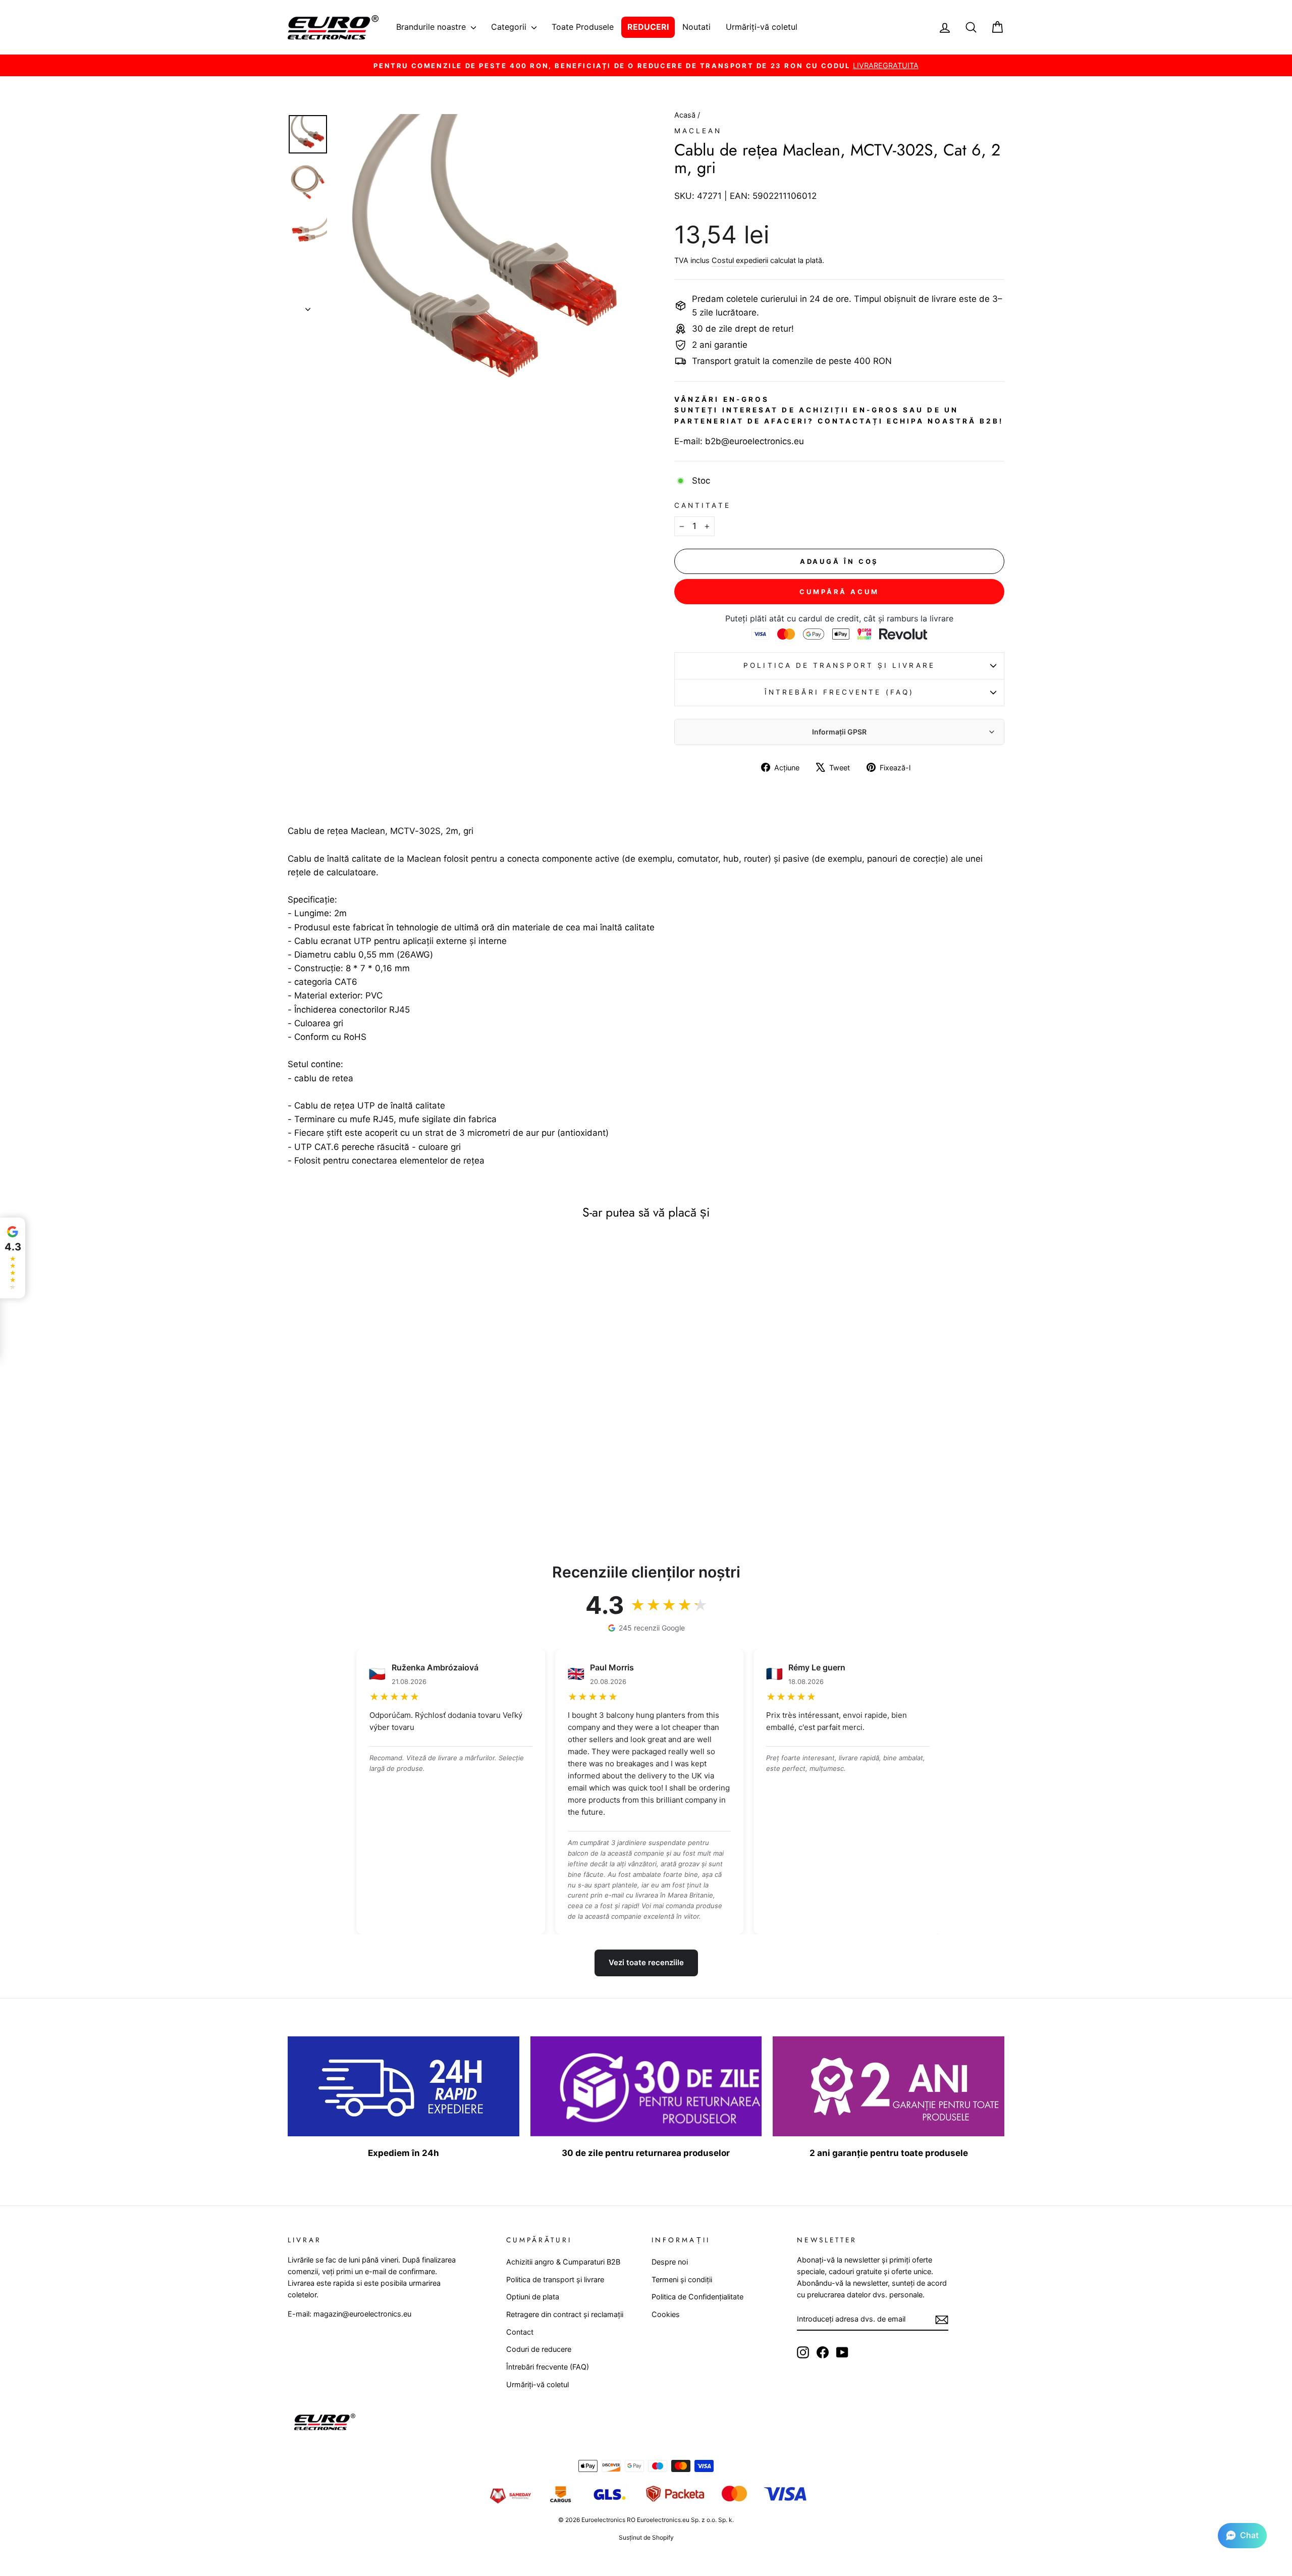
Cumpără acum (839, 592)
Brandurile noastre (432, 27)
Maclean (698, 131)
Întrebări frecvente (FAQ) (839, 692)
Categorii (510, 27)
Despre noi (670, 2262)
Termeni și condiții (682, 2279)
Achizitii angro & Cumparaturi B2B (563, 2262)
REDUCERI (648, 27)
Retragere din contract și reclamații (565, 2314)
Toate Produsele (583, 27)
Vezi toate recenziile (646, 1962)
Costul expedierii (740, 260)
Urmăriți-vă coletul (762, 27)
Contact (520, 2332)
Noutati (696, 27)
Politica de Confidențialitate (697, 2297)
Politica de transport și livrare (839, 665)
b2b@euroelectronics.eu (755, 441)
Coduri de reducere (539, 2349)
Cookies (666, 2314)
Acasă (686, 115)
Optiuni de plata (533, 2297)
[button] (1242, 2536)
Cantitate (703, 505)
